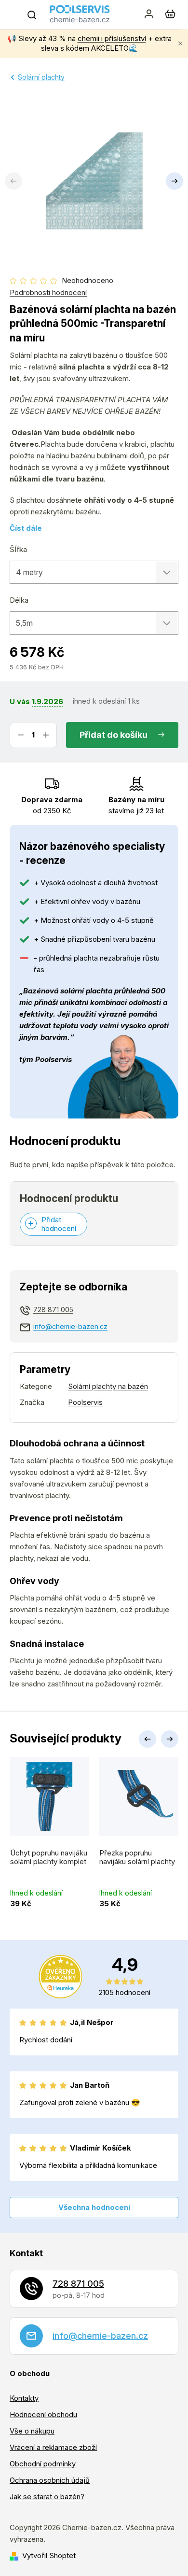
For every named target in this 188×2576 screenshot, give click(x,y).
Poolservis (85, 1402)
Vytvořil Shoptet (49, 2555)
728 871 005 (53, 1309)
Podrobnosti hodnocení (48, 292)
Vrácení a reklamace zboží (53, 2447)
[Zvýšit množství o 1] (46, 735)
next (170, 1739)
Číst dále (26, 528)
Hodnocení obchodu (43, 2414)
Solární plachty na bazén (108, 1386)
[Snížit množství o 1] (21, 735)
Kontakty (24, 2398)
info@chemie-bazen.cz (70, 1326)
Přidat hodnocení (59, 1224)
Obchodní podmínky (43, 2464)
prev (148, 1739)
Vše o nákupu (32, 2431)
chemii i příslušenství (112, 38)
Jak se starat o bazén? (47, 2497)
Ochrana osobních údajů (50, 2480)
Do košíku (127, 735)
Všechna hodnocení (94, 2207)
